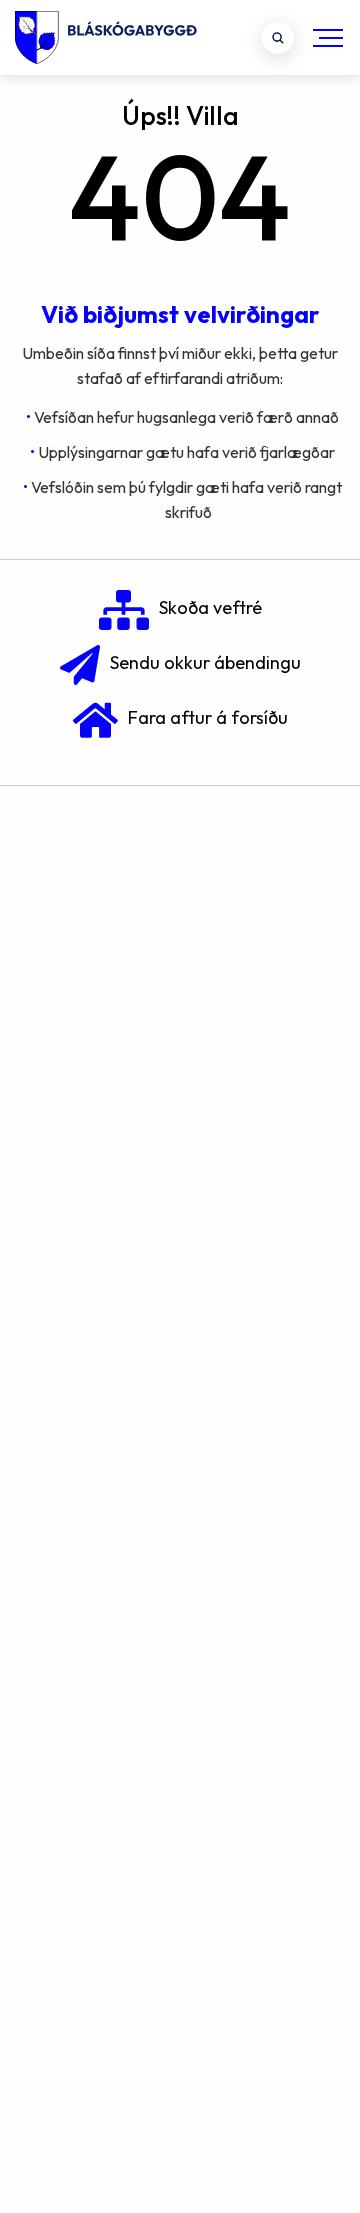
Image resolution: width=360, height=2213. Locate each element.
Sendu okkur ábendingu (205, 662)
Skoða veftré (210, 607)
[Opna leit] (278, 38)
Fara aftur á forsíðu (208, 717)
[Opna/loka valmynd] (328, 37)
